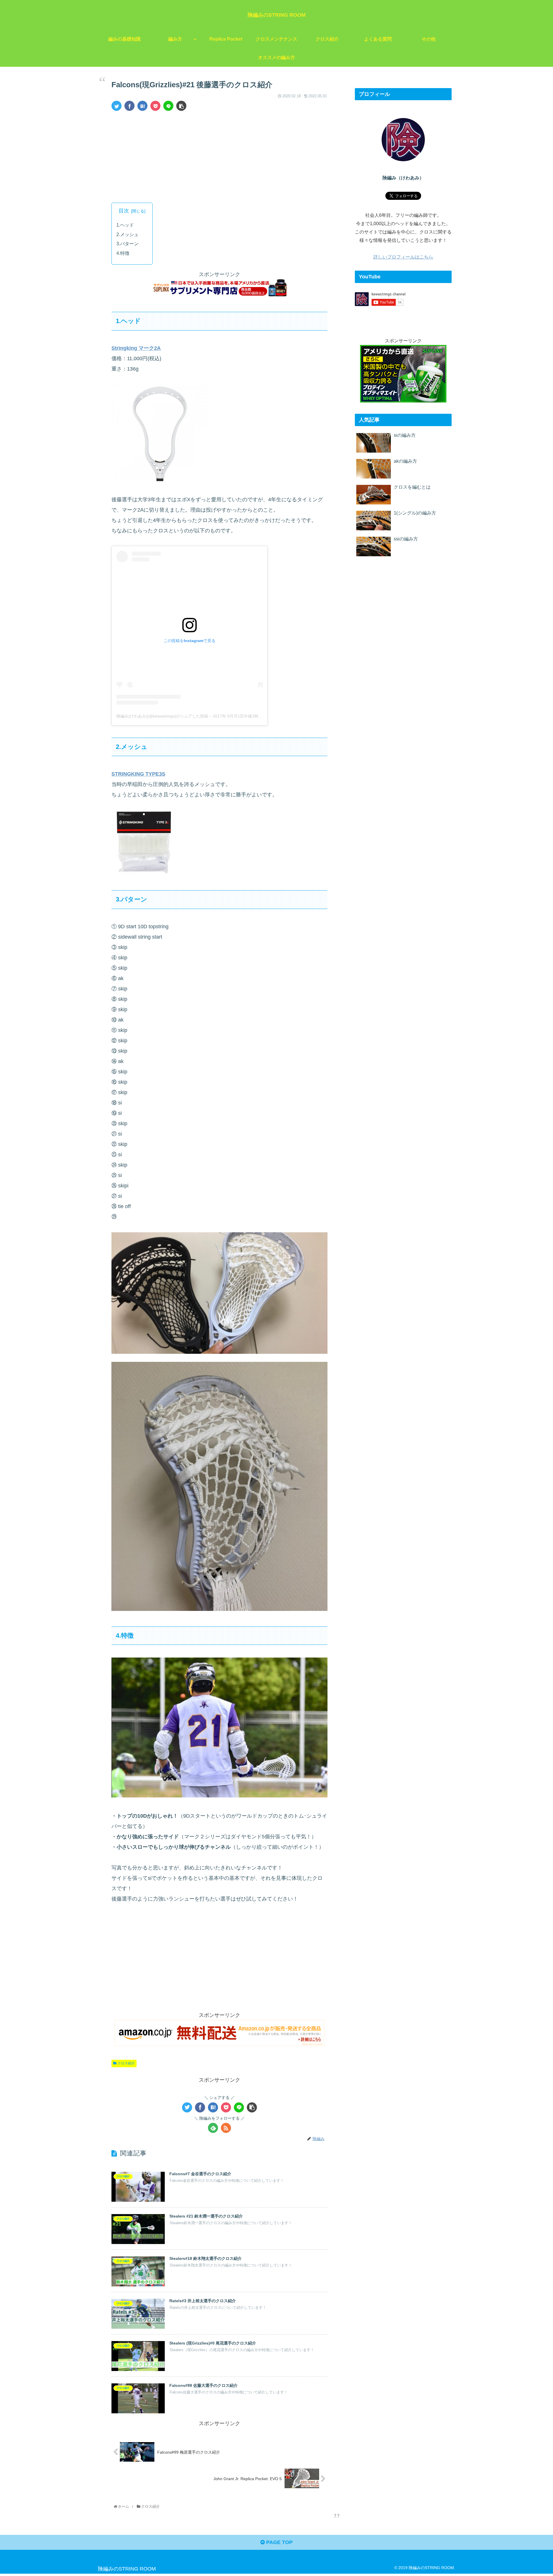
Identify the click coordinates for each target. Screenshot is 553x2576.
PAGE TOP (279, 2542)
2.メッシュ (127, 234)
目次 (124, 211)
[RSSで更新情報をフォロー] (226, 2128)
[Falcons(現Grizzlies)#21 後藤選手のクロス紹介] (142, 106)
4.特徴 (123, 253)
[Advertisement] (219, 159)
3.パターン (127, 244)
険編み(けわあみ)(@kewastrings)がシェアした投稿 (162, 716)
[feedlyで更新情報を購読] (213, 2128)
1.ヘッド (125, 225)
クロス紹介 (126, 2063)
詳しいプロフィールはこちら (403, 257)
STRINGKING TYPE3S (138, 774)
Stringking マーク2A (136, 348)
